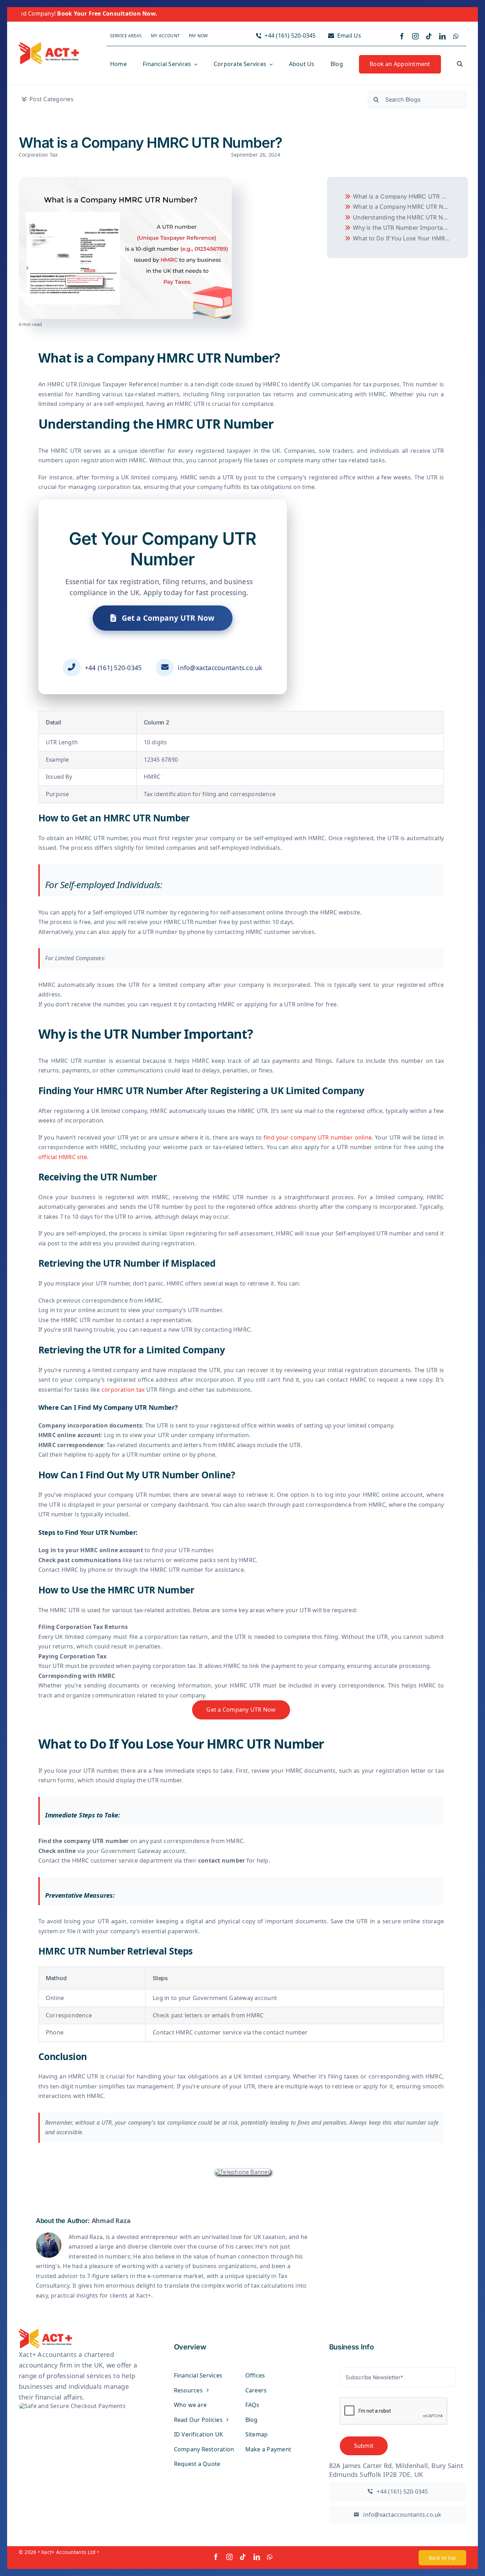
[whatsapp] (456, 36)
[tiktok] (429, 36)
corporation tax (123, 1390)
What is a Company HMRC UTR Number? (403, 196)
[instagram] (415, 36)
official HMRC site (63, 1157)
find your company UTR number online (318, 1137)
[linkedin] (442, 36)
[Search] (460, 65)
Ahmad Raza (111, 2221)
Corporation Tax (38, 155)
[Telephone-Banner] (243, 2172)
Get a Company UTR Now (167, 618)
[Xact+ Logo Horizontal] (49, 45)
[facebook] (402, 36)
